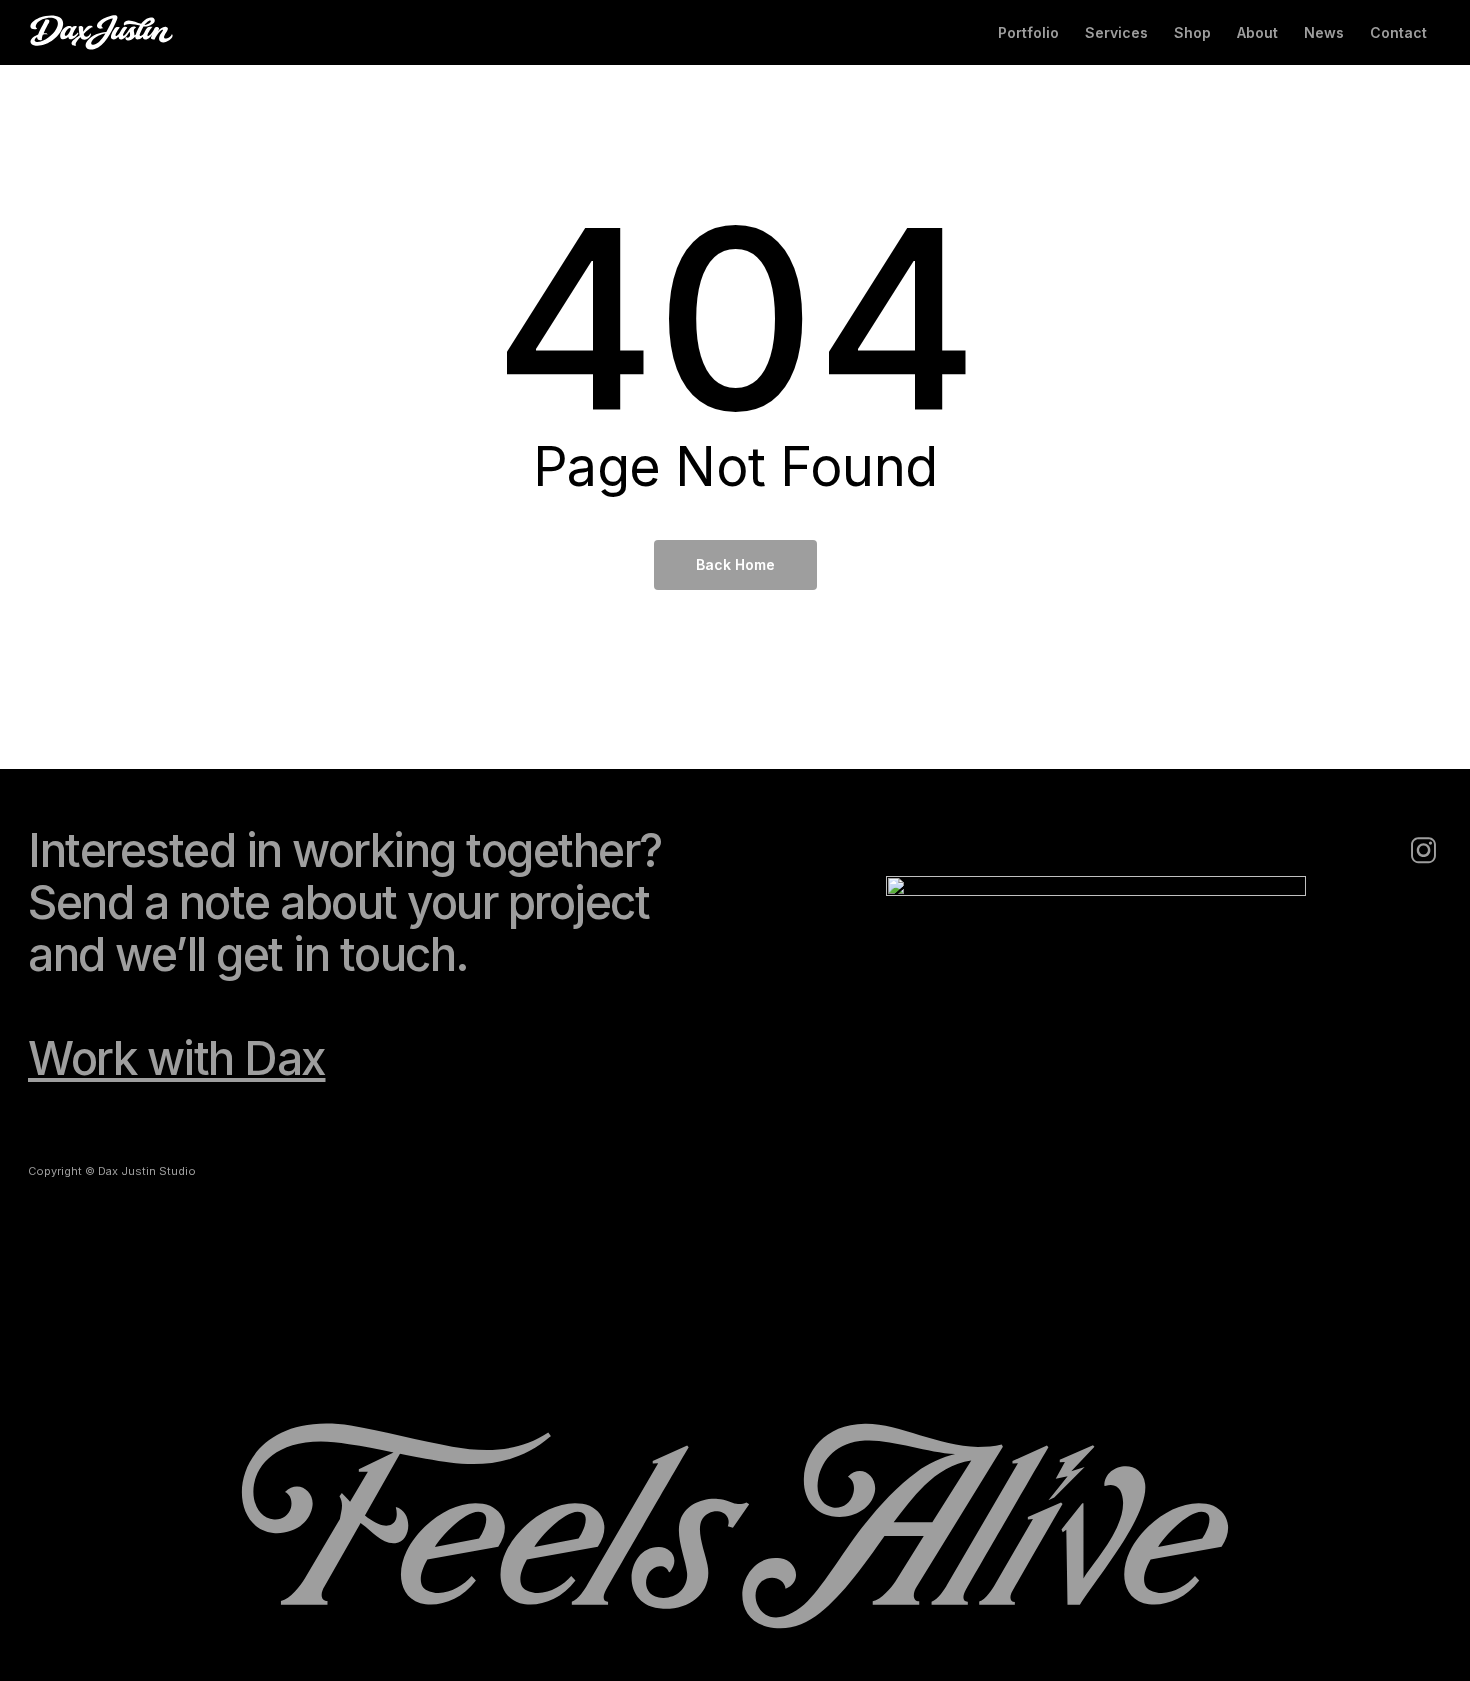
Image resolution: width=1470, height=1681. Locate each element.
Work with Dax (177, 1058)
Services (1116, 32)
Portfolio (1028, 32)
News (1324, 32)
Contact (1398, 32)
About (1257, 32)
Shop (1192, 32)
